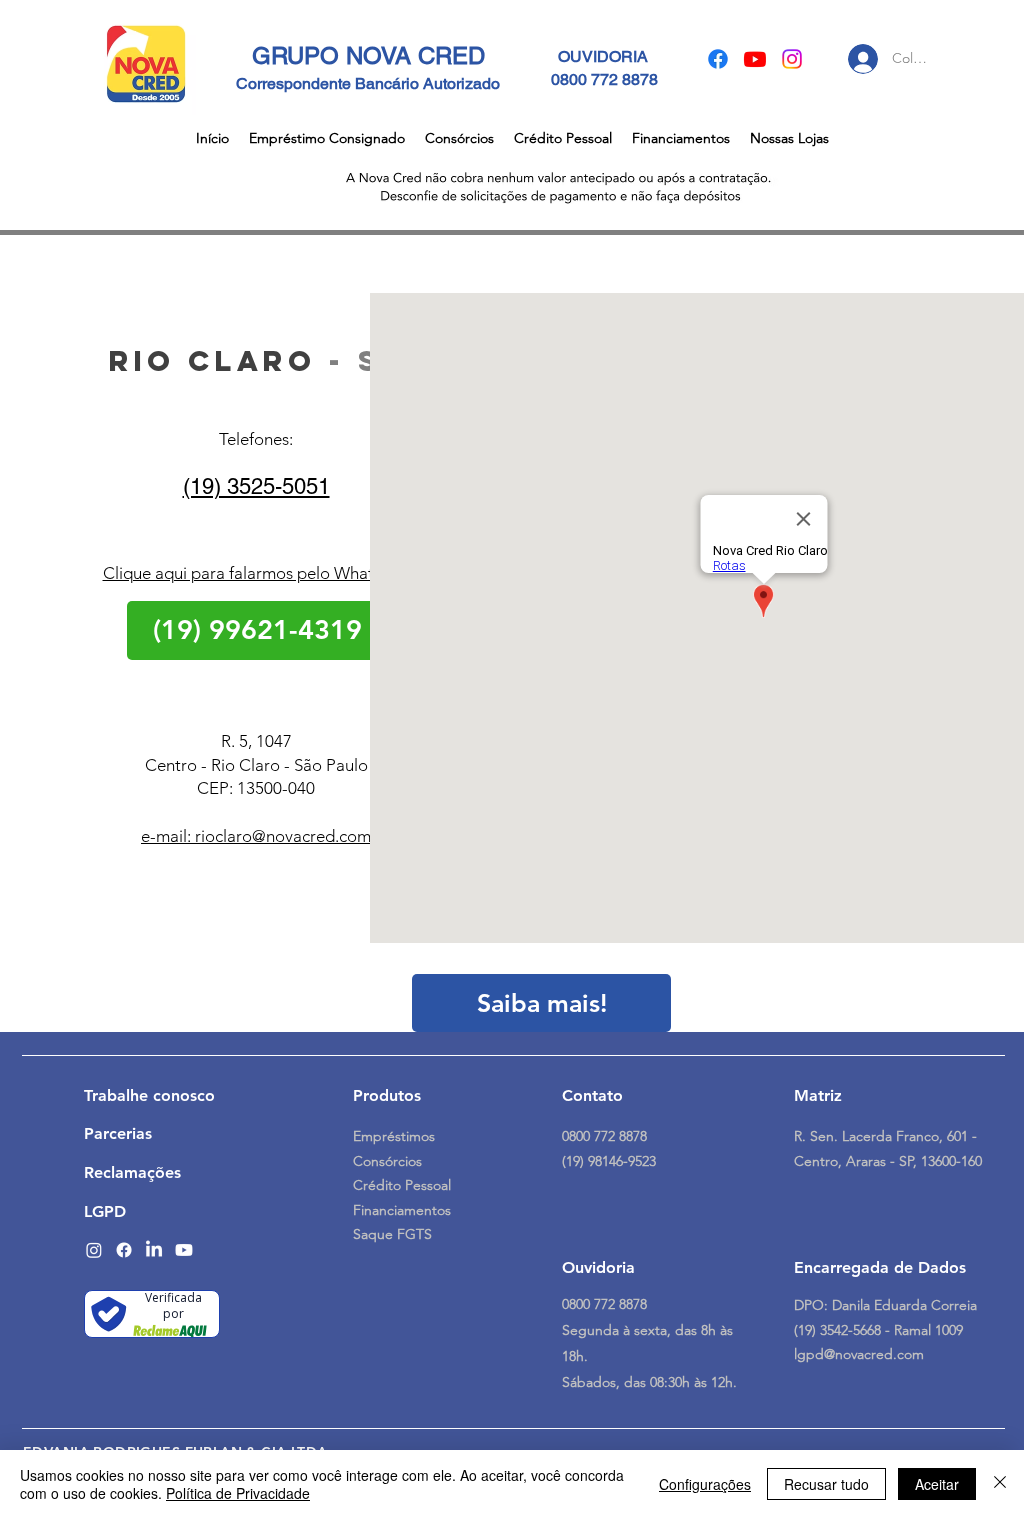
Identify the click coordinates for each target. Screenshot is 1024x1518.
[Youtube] (755, 59)
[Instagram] (792, 59)
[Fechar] (1000, 1484)
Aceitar (937, 1484)
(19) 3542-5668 (839, 1330)
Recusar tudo (826, 1484)
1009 (949, 1330)
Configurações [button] (705, 1484)
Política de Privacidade (238, 1493)
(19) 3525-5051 (256, 486)
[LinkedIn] (154, 1250)
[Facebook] (718, 59)
